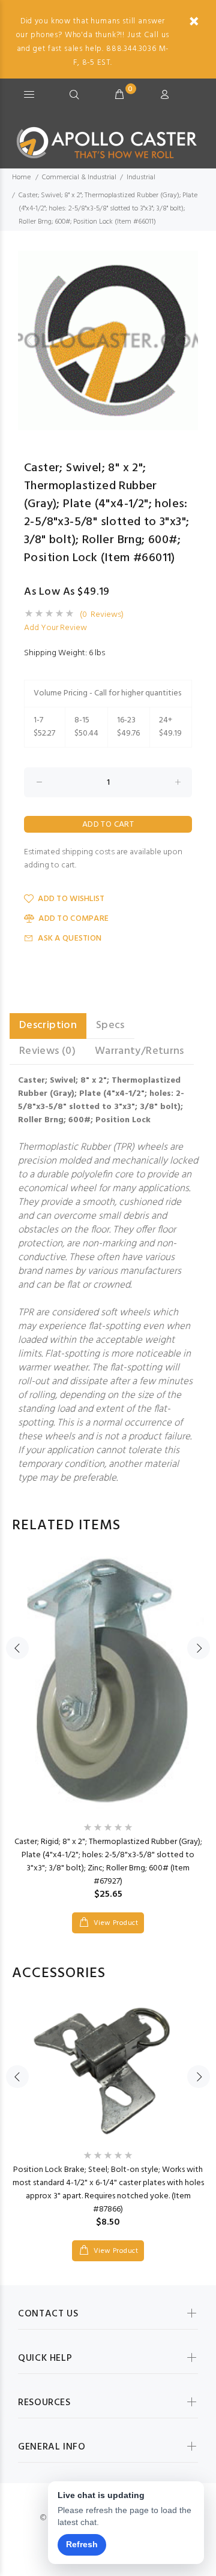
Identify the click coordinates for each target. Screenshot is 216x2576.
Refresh (82, 2544)
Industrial (141, 177)
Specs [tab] (110, 1025)
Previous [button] (29, 341)
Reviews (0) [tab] (47, 1051)
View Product (115, 1923)
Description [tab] (48, 1025)
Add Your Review (55, 628)
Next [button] (187, 341)
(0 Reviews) (102, 615)
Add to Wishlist (71, 899)
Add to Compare (73, 919)
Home (21, 177)
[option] (108, 341)
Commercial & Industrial (79, 177)
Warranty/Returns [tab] (139, 1051)
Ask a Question (70, 938)
